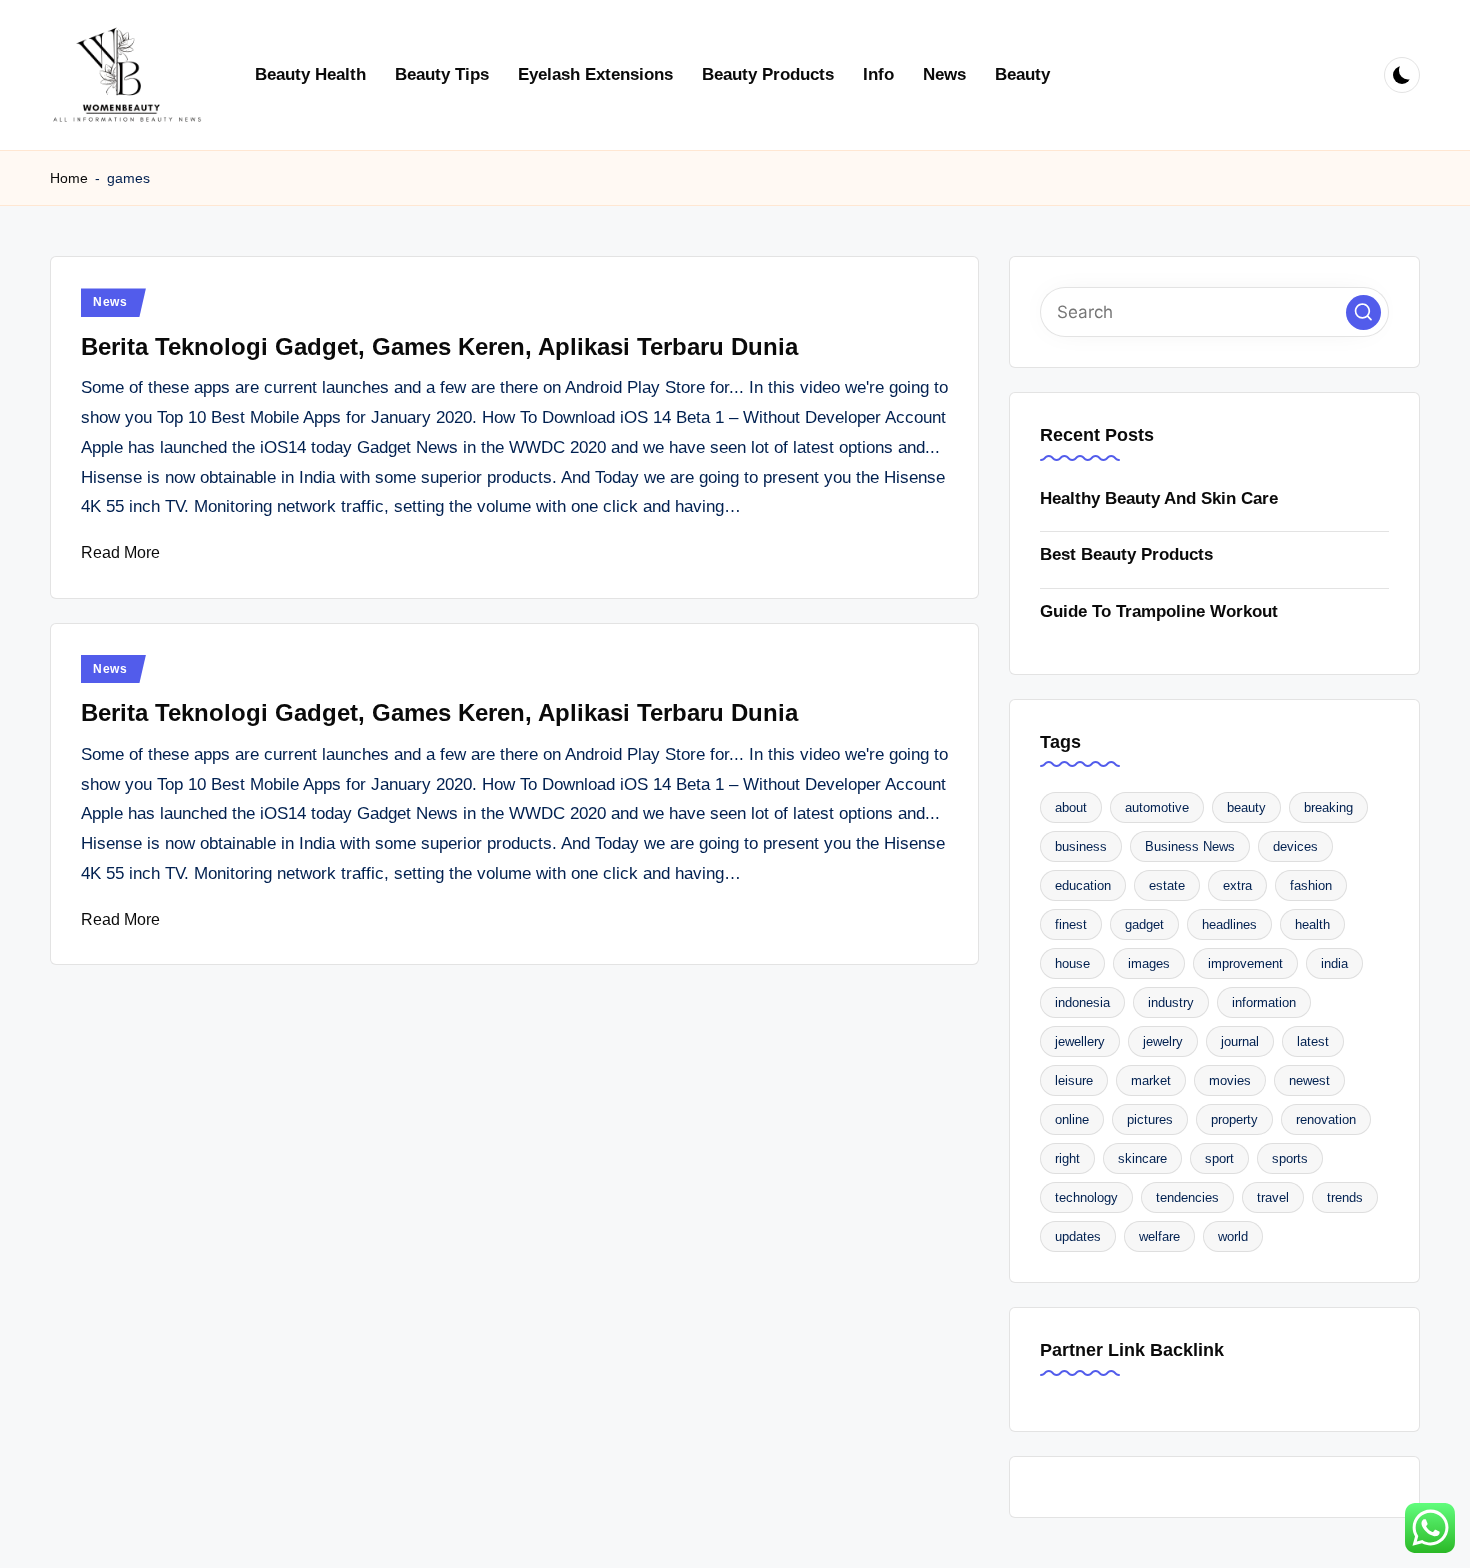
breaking (1328, 807)
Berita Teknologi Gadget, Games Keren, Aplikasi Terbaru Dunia (439, 346)
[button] (1363, 312)
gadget (1144, 924)
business (1081, 846)
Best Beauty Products (1126, 554)
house (1072, 963)
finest (1071, 924)
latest (1313, 1041)
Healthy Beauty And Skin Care (1159, 498)
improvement (1245, 963)
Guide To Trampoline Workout (1159, 611)
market (1151, 1080)
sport (1219, 1158)
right (1067, 1158)
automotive (1157, 807)
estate (1167, 885)
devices (1295, 846)
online (1072, 1119)
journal (1240, 1041)
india (1334, 963)
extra (1237, 885)
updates (1078, 1236)
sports (1290, 1158)
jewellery (1080, 1041)
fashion (1311, 885)
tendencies (1187, 1197)
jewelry (1163, 1041)
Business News (1190, 846)
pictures (1150, 1119)
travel (1273, 1197)
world (1233, 1236)
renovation (1326, 1119)
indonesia (1082, 1002)
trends (1345, 1197)
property (1234, 1119)
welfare (1159, 1236)
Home (69, 178)
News (110, 302)
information (1264, 1002)
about (1071, 807)
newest (1309, 1080)
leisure (1074, 1080)
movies (1230, 1080)
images (1149, 963)
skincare (1142, 1158)
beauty (1246, 807)
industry (1171, 1002)
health (1312, 924)
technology (1086, 1197)
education (1083, 885)
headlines (1229, 924)
